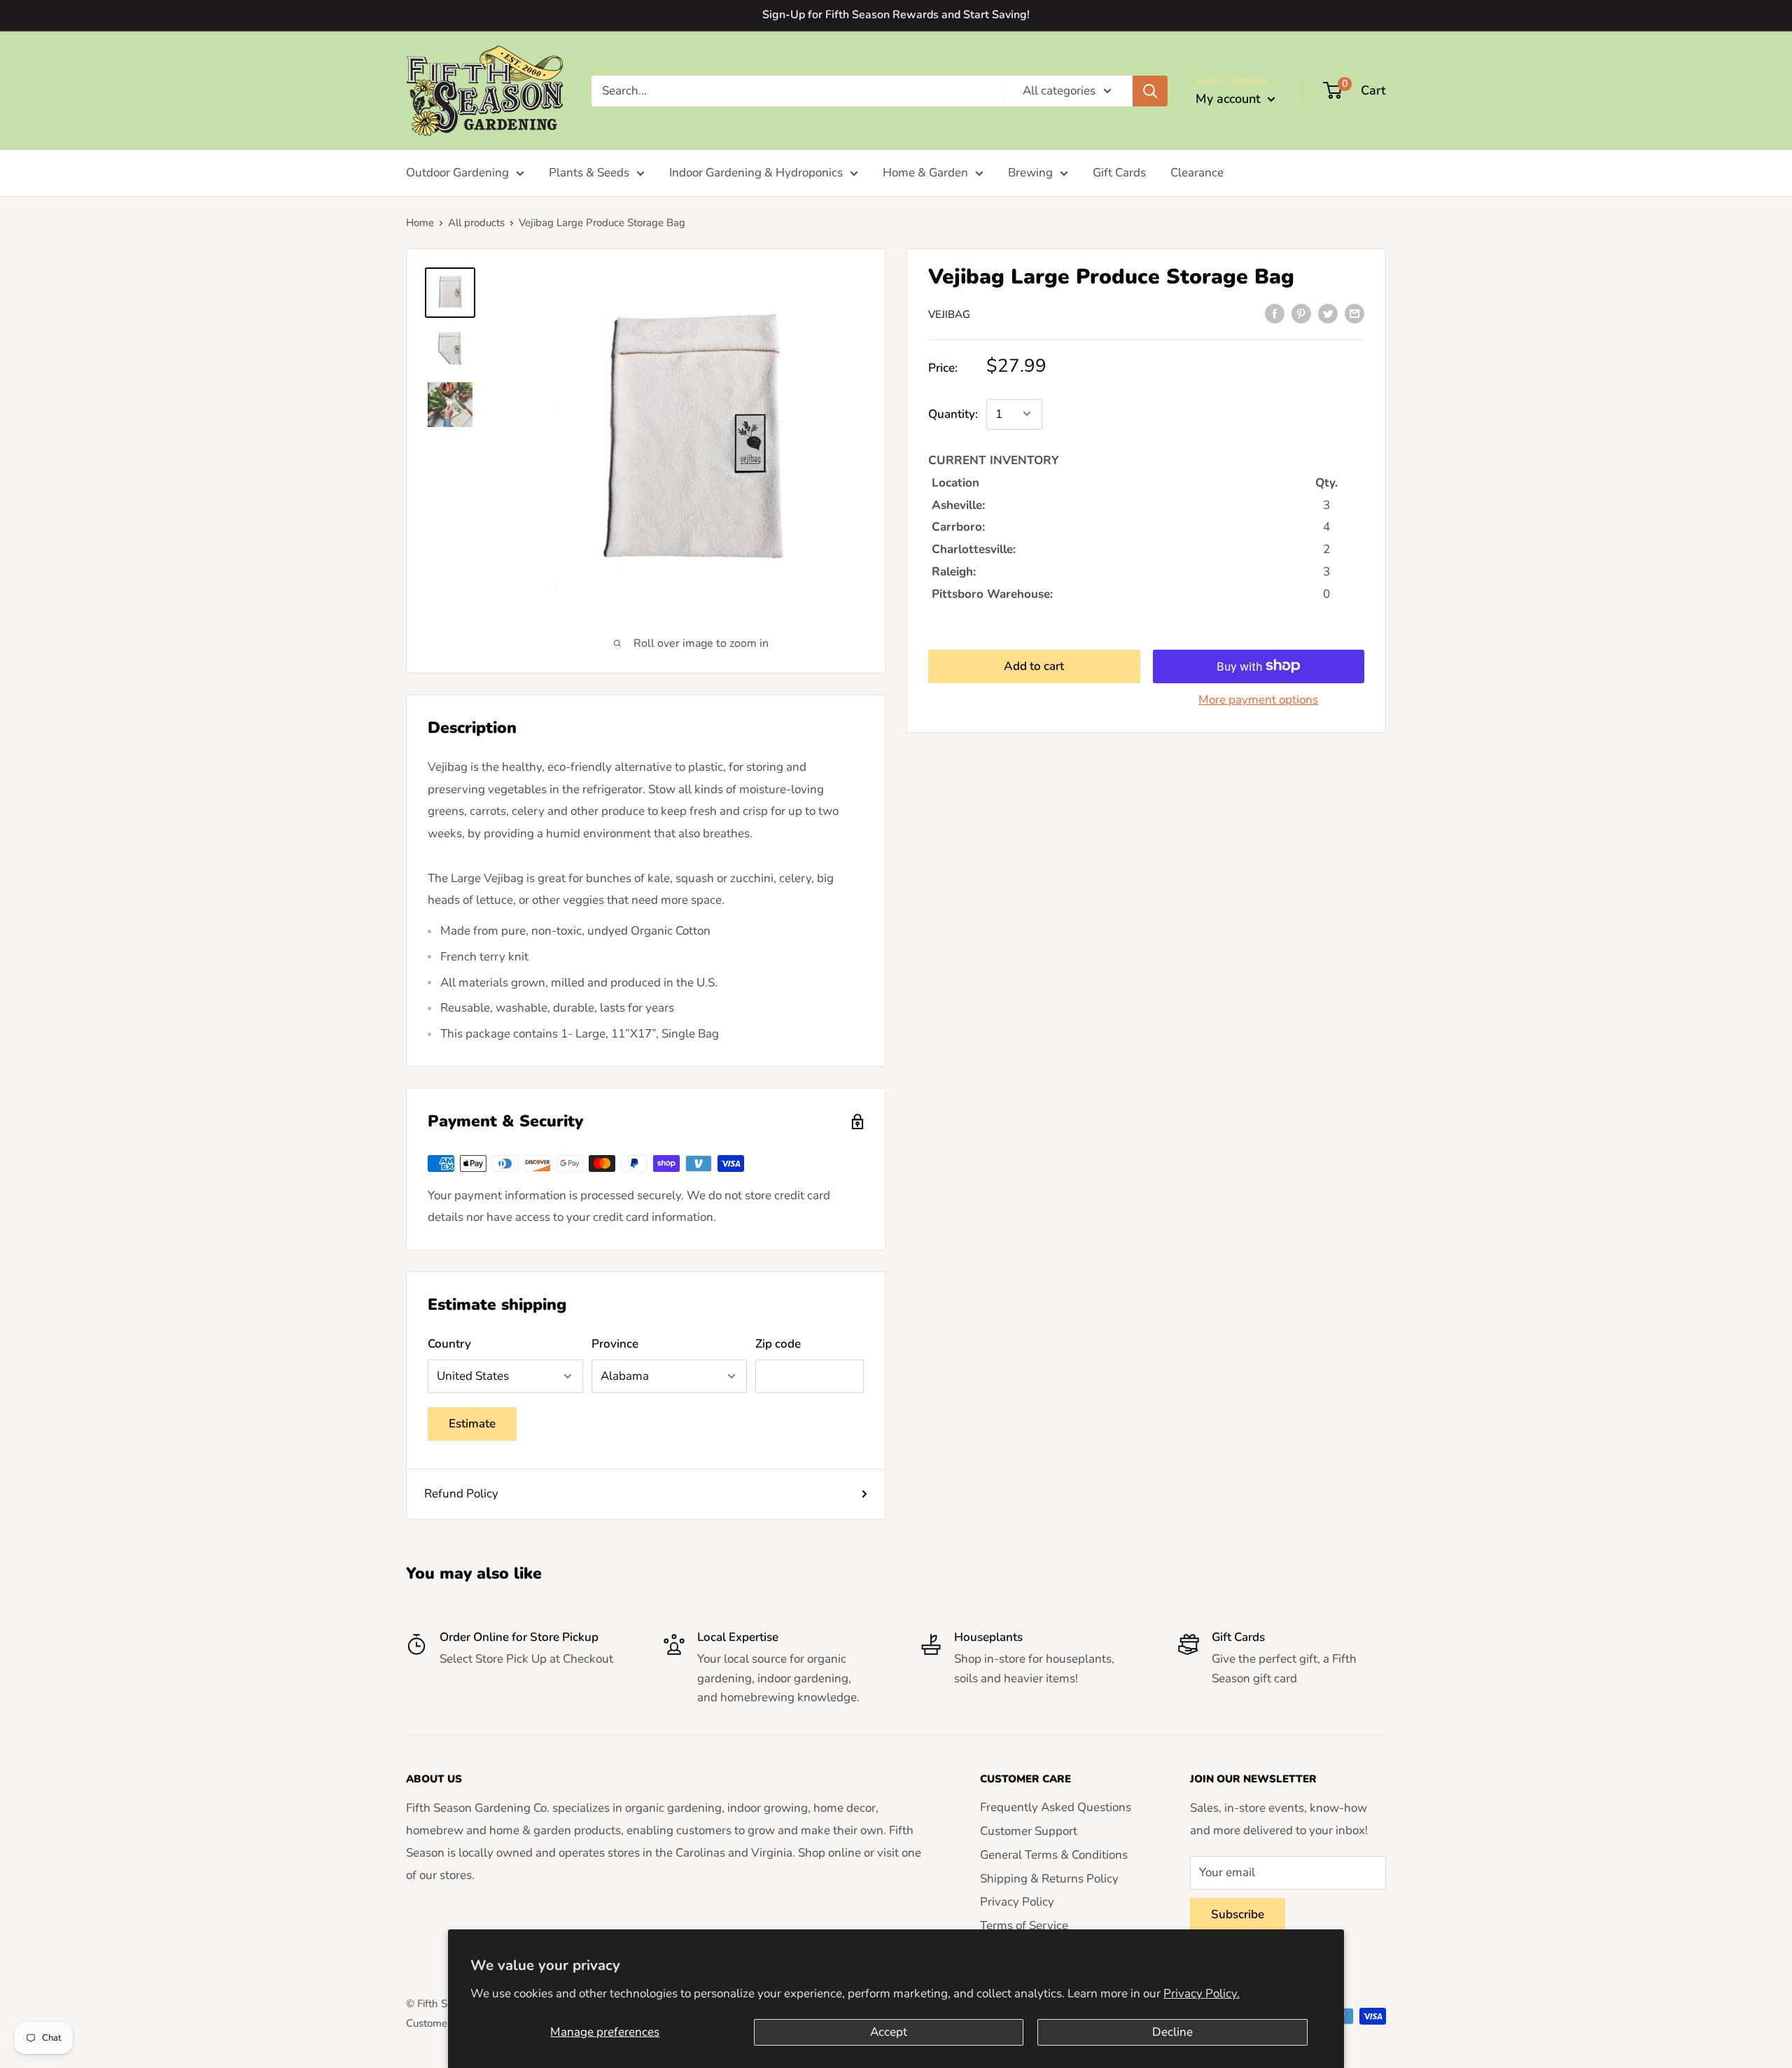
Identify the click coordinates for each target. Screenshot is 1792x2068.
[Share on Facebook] (1275, 313)
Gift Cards (1119, 173)
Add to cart (1034, 665)
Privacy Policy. (1202, 1993)
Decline (1172, 2032)
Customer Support (1029, 1831)
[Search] (1150, 90)
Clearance (1197, 173)
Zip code (778, 1344)
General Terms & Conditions (1054, 1855)
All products (476, 223)
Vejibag (949, 314)
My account (1230, 99)
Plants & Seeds (589, 173)
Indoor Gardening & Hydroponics (756, 173)
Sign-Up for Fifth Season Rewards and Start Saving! (896, 15)
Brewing (1030, 173)
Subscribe (1238, 1914)
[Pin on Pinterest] (1301, 313)
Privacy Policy (1017, 1902)
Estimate (472, 1424)
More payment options (1258, 699)
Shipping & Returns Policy (1049, 1879)
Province (615, 1344)
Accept (889, 2032)
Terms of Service (1024, 1926)
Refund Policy (461, 1494)
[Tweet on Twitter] (1328, 313)
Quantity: (953, 414)
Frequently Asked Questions (1056, 1807)
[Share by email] (1354, 313)
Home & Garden (925, 173)
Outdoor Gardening (457, 173)
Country (449, 1344)
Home (420, 223)
